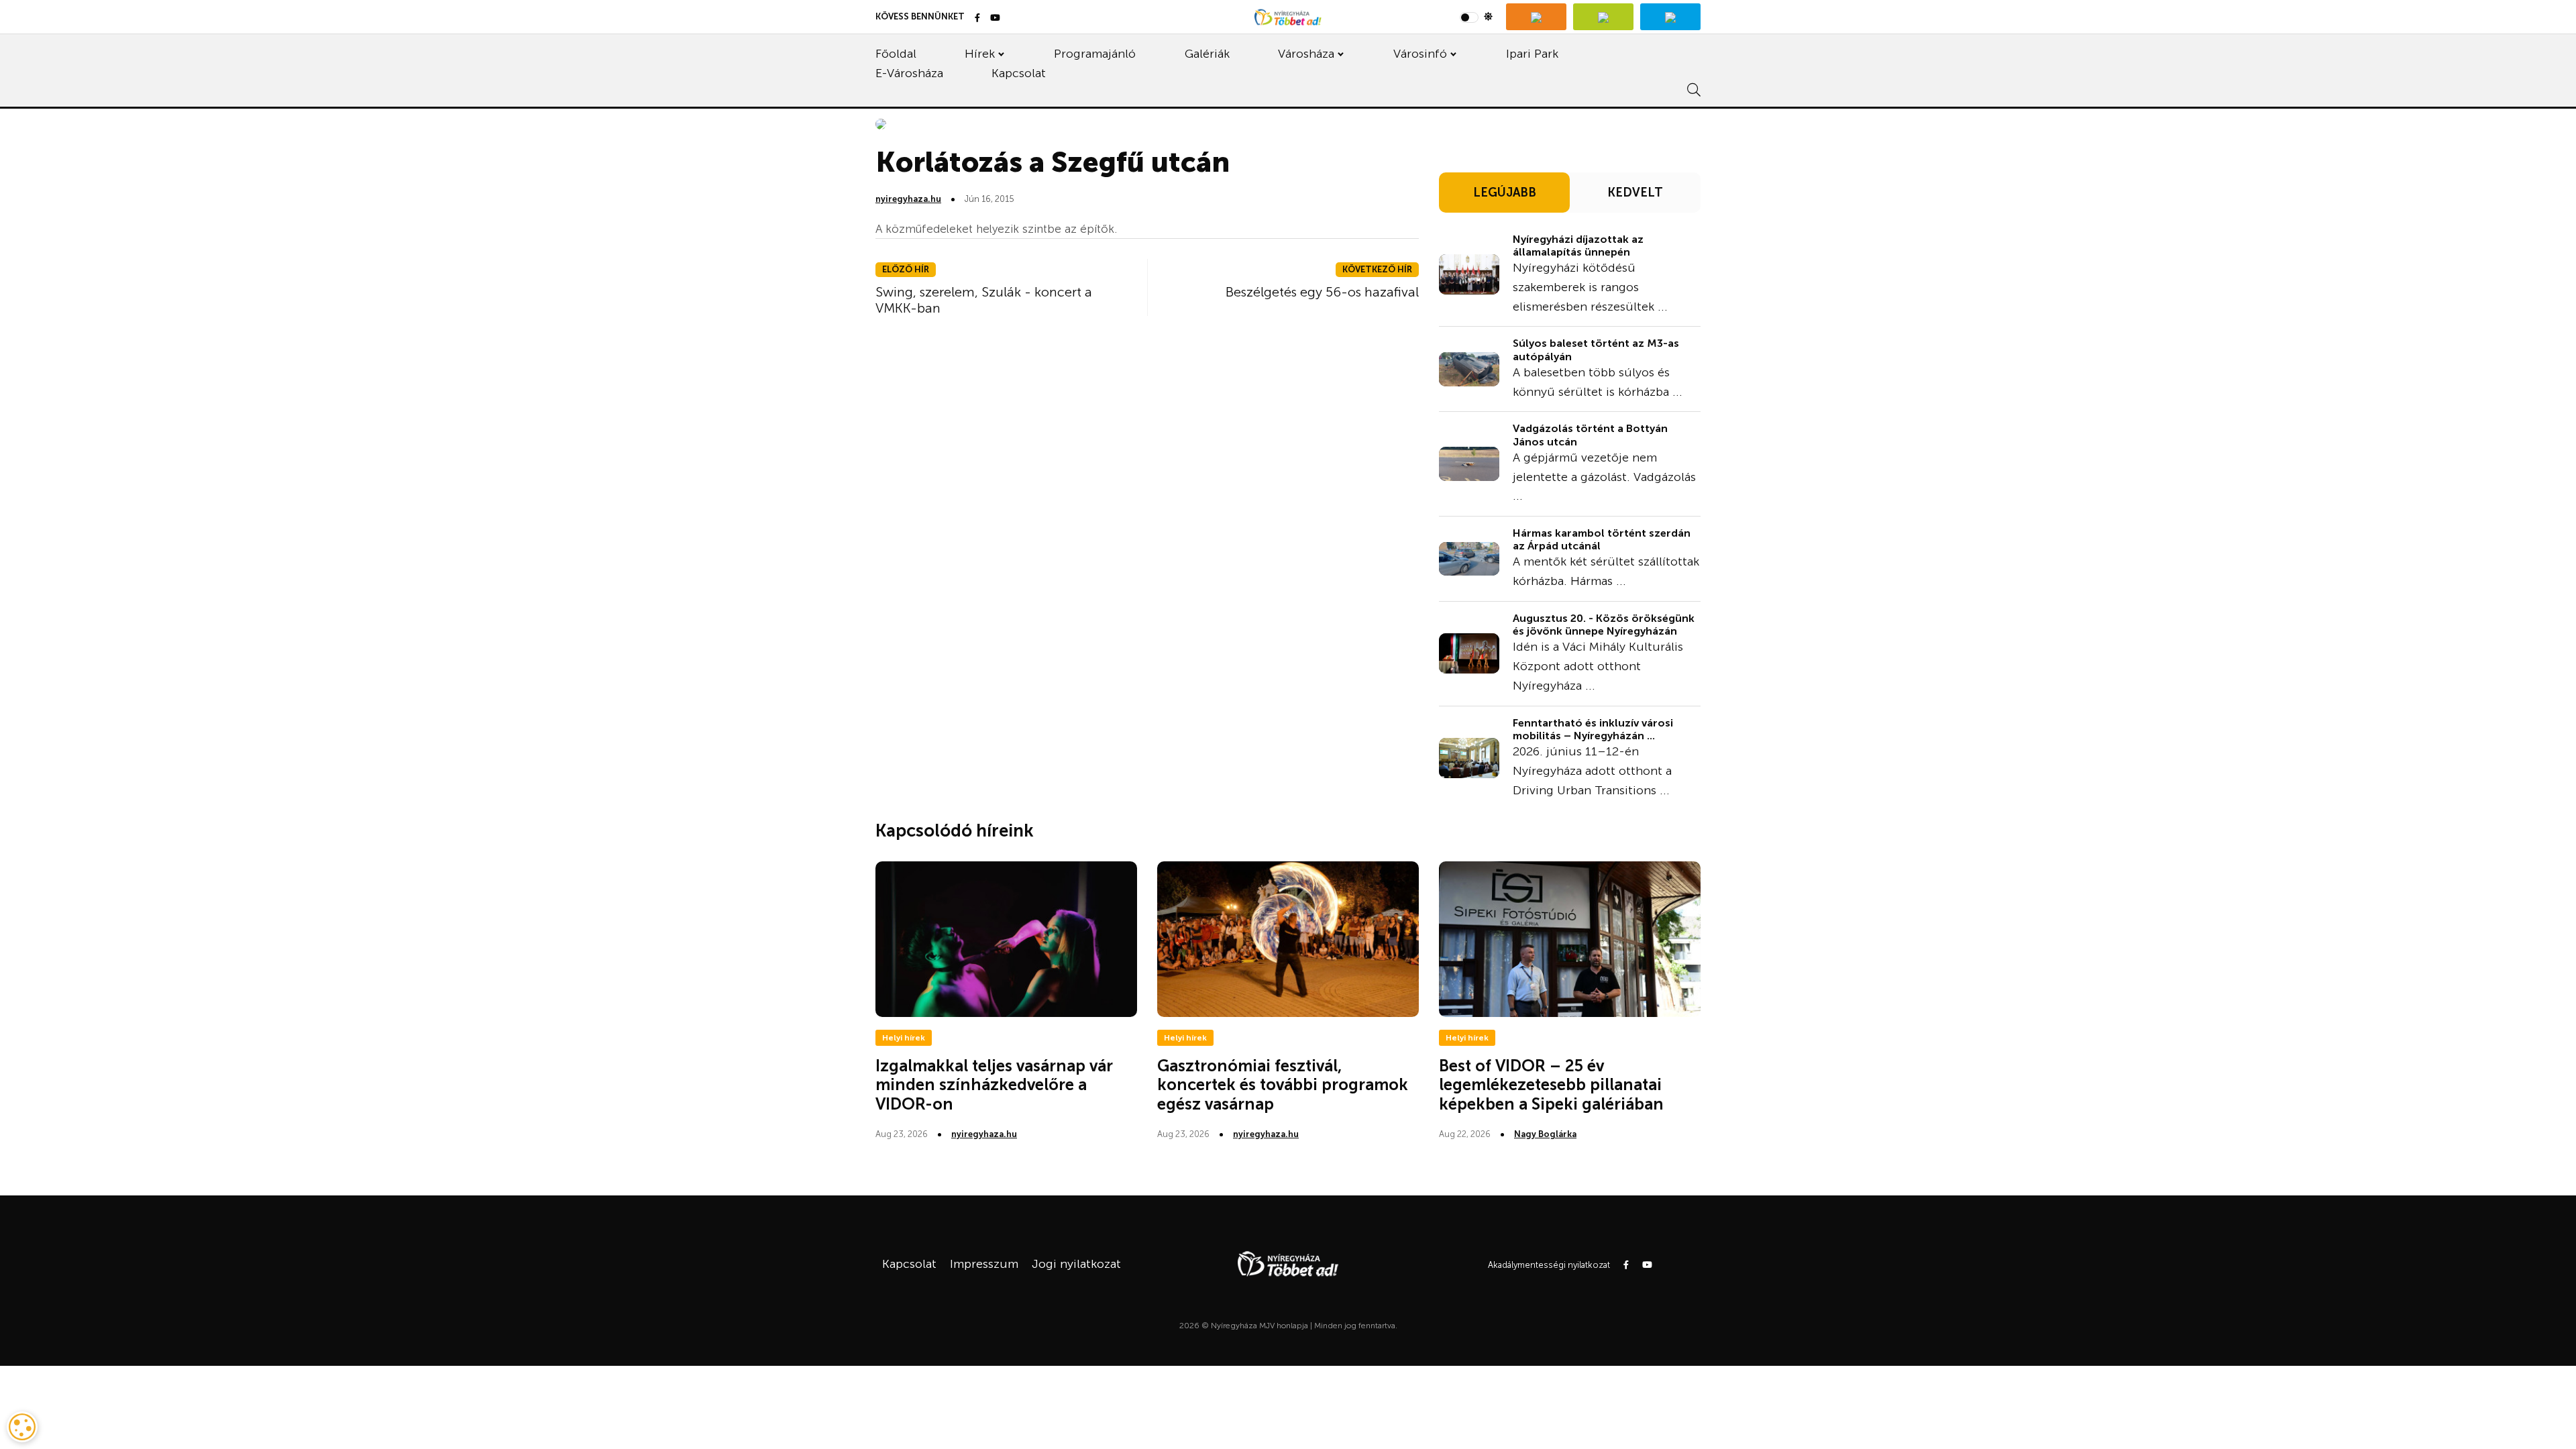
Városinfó (1420, 54)
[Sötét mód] (1476, 17)
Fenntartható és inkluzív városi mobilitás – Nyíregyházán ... (1593, 729)
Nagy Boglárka (1545, 1134)
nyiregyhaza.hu (908, 199)
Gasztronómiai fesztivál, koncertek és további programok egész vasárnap (1283, 1085)
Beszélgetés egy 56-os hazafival (1322, 292)
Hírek (980, 54)
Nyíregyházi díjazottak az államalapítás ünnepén (1578, 246)
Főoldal (896, 54)
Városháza (1306, 54)
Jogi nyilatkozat (1076, 1264)
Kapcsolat (1019, 73)
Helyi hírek (904, 1038)
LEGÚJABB (1505, 193)
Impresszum (984, 1264)
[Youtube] (995, 18)
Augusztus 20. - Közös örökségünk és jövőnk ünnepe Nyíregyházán (1604, 625)
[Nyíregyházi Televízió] (1536, 17)
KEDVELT (1635, 193)
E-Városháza (909, 73)
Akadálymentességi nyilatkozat (1549, 1265)
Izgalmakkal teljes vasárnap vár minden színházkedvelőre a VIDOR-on (994, 1085)
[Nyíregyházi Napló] (1603, 17)
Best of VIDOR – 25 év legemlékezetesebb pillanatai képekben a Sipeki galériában (1551, 1085)
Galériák (1207, 54)
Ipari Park (1532, 54)
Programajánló (1095, 54)
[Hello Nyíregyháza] (1670, 17)
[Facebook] (977, 18)
